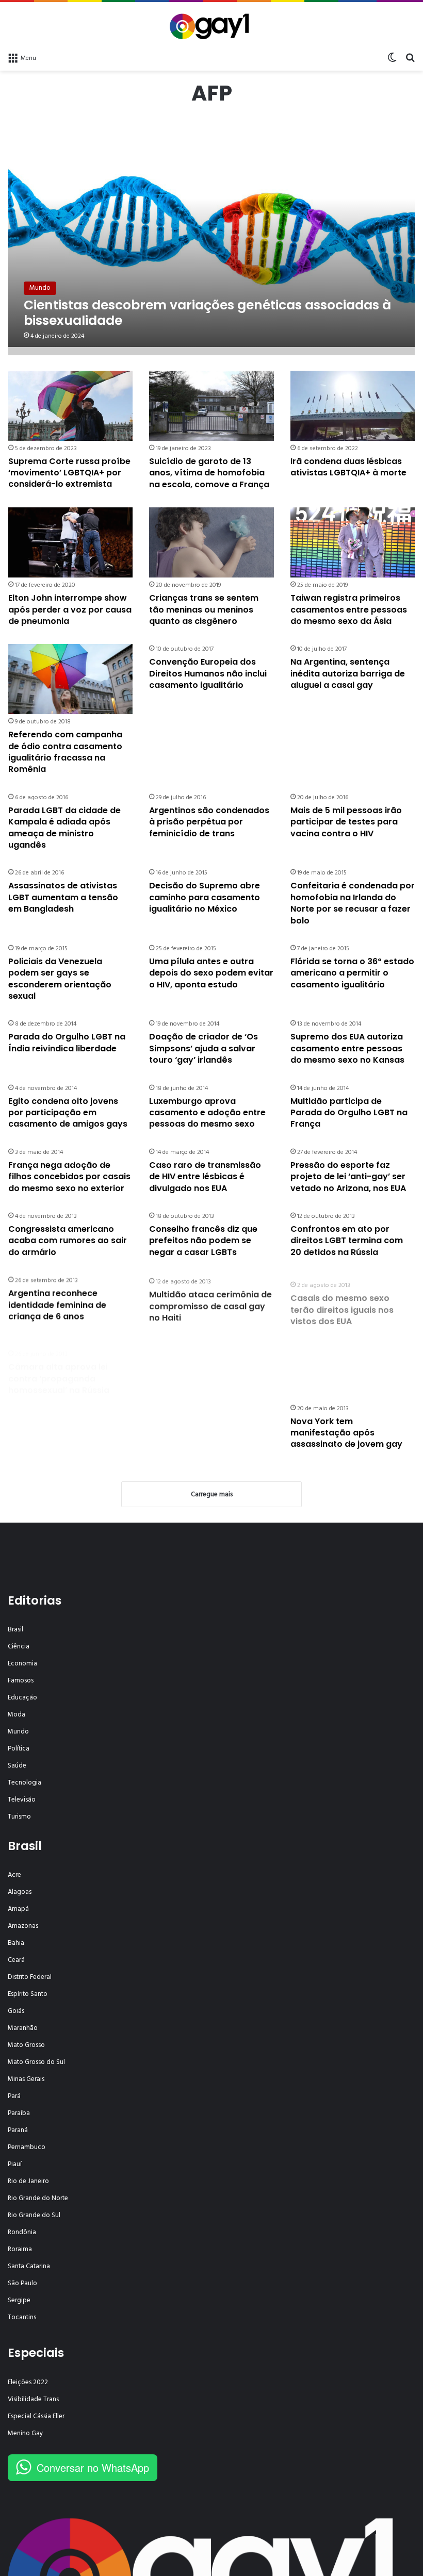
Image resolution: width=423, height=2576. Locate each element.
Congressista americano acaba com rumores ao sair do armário (68, 1241)
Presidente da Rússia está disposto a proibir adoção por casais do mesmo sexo (206, 1368)
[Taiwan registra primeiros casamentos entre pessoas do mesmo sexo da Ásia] (353, 542)
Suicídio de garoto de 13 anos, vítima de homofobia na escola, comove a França (209, 473)
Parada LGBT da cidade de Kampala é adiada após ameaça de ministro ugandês (64, 828)
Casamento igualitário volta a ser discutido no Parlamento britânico (209, 1433)
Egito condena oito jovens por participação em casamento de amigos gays (68, 1113)
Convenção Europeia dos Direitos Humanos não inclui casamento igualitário (208, 673)
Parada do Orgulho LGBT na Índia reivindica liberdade (67, 1042)
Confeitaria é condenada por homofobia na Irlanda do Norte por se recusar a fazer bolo (353, 903)
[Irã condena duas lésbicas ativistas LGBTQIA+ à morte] (353, 406)
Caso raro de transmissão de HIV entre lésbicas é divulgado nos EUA (205, 1177)
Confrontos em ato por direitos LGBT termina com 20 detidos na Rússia (347, 1241)
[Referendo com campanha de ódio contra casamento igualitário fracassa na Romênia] (70, 679)
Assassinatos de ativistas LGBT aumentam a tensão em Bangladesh (63, 897)
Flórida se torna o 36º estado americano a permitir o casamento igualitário (352, 973)
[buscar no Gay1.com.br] (410, 58)
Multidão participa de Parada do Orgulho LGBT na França (349, 1113)
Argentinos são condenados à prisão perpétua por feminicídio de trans (209, 822)
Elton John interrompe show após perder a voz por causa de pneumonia (70, 609)
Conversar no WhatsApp (93, 2467)
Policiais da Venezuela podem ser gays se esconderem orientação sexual (60, 979)
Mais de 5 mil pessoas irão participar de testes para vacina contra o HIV (346, 822)
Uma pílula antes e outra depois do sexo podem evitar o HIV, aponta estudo (211, 973)
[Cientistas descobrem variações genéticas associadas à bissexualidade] (212, 233)
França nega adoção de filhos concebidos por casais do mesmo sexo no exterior (69, 1177)
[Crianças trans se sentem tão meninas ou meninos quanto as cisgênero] (211, 542)
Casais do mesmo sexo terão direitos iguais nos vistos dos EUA (342, 1304)
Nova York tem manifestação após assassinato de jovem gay (346, 1433)
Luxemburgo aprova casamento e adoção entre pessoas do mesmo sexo (207, 1113)
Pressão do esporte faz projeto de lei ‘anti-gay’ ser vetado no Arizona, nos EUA (348, 1177)
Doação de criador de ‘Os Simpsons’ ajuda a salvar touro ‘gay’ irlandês (204, 1048)
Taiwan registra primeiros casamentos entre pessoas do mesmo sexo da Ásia (349, 609)
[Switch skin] (392, 58)
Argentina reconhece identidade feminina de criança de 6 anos (57, 1304)
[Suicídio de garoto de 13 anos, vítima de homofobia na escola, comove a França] (211, 406)
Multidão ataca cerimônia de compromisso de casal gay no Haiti (210, 1304)
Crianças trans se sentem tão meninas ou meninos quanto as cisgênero (204, 609)
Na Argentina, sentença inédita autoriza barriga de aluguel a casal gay (348, 673)
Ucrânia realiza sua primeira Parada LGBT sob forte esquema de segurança (350, 1368)
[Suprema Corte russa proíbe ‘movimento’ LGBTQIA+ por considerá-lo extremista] (70, 406)
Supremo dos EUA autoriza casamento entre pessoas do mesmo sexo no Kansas (347, 1048)
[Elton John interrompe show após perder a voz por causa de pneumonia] (70, 542)
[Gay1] (212, 25)
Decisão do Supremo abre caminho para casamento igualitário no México (205, 897)
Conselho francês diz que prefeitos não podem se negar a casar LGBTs (203, 1241)
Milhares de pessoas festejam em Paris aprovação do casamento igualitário (64, 1439)
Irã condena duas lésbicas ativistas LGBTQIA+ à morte (348, 467)
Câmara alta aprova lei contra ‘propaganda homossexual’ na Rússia (59, 1368)
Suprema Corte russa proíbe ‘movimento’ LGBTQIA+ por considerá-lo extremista (69, 473)
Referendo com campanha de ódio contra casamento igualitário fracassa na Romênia (65, 752)
